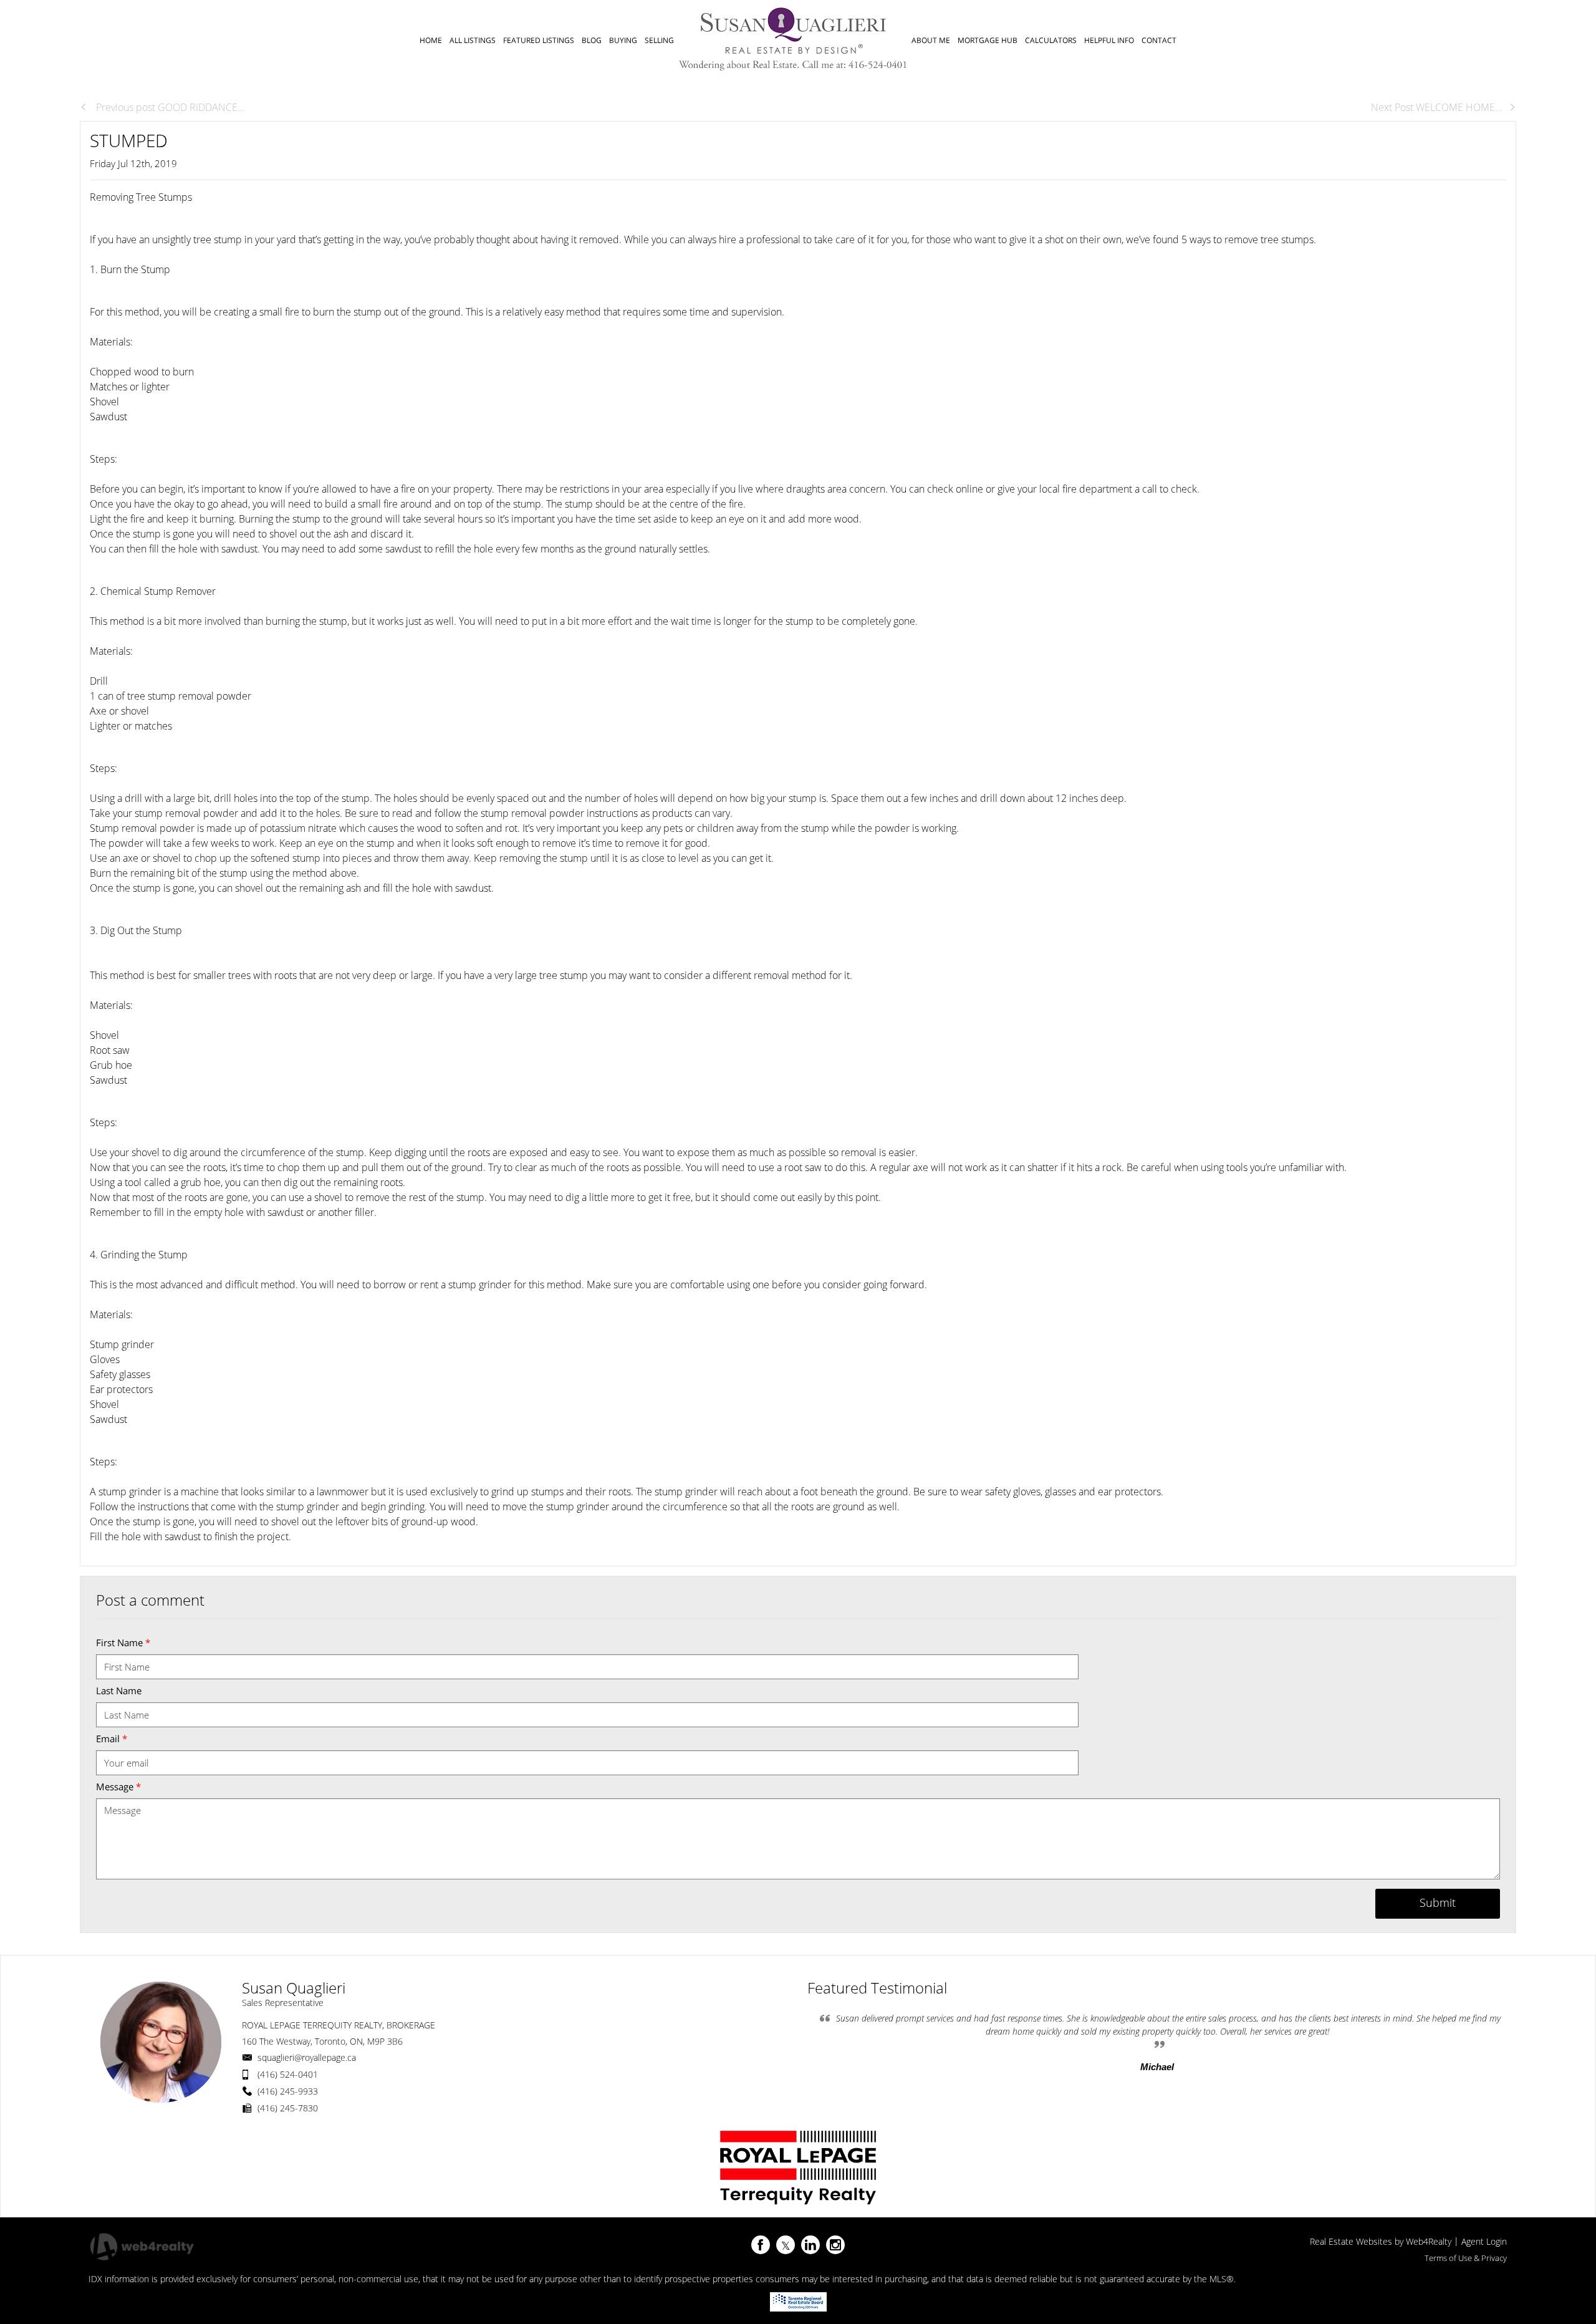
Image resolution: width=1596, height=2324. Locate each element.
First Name (123, 1642)
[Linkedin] (810, 2245)
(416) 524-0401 (288, 2074)
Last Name (119, 1690)
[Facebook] (761, 2245)
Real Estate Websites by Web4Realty (1381, 2241)
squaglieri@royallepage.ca (307, 2057)
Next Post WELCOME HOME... (1437, 107)
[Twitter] (786, 2245)
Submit (1438, 1902)
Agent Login (1484, 2241)
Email (112, 1738)
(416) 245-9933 (288, 2091)
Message (118, 1786)
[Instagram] (835, 2245)
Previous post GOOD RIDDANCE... (169, 107)
